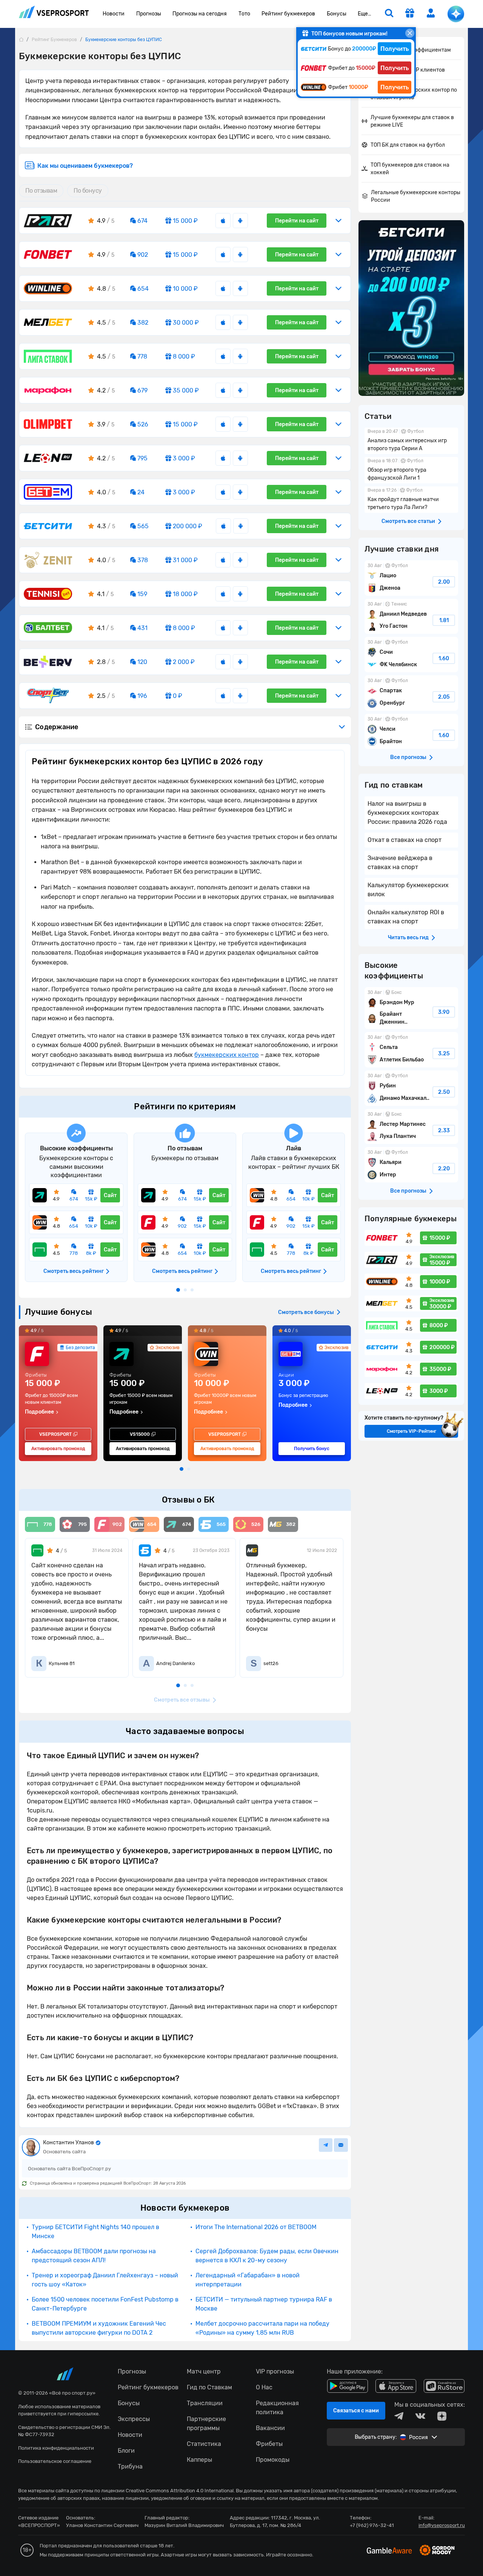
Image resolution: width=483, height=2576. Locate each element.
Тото (244, 14)
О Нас (264, 2387)
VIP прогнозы (275, 2371)
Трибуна (130, 2466)
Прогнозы (149, 14)
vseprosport (54, 14)
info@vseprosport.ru (442, 2525)
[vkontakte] (420, 2416)
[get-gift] (410, 14)
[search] (389, 14)
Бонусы (337, 14)
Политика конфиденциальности (56, 2448)
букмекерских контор (227, 1055)
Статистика (204, 2444)
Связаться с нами (356, 2411)
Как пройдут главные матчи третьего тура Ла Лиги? (411, 500)
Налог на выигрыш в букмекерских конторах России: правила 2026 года (407, 813)
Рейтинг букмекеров (288, 14)
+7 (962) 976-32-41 (372, 2525)
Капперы (199, 2460)
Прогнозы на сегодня (200, 14)
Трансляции (205, 2403)
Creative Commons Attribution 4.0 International (180, 2491)
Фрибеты (269, 2444)
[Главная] (21, 39)
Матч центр (204, 2371)
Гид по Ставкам (209, 2387)
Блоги (126, 2451)
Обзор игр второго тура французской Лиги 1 (411, 470)
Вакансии (270, 2428)
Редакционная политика (277, 2408)
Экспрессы (134, 2419)
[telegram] (399, 2416)
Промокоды (273, 2460)
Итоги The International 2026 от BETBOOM (256, 2227)
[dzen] (442, 2416)
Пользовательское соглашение (55, 2461)
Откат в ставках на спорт (405, 840)
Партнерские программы (206, 2423)
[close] (410, 33)
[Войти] (431, 13)
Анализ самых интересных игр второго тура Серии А (411, 441)
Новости (114, 14)
